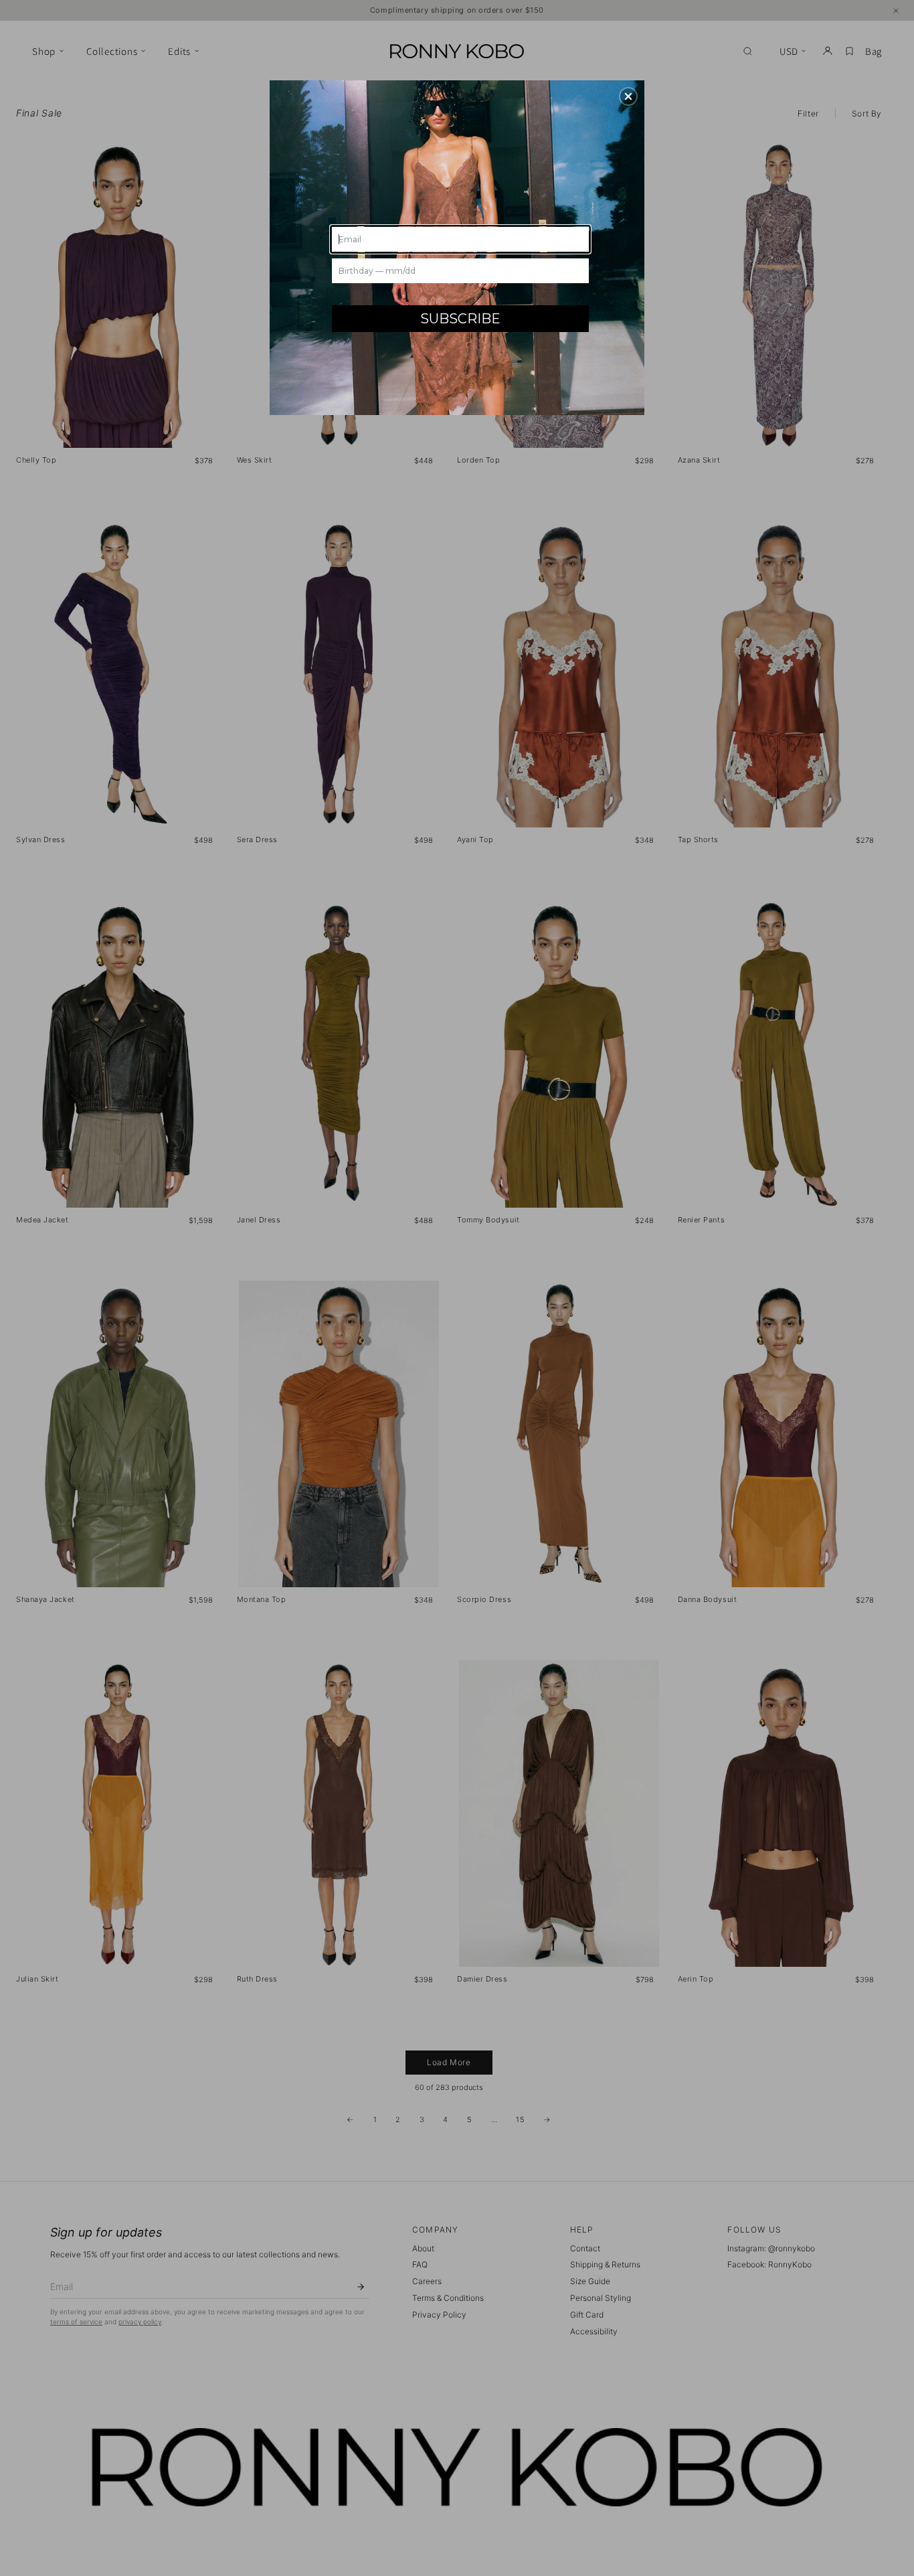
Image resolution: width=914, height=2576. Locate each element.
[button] (628, 96)
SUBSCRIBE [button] (460, 319)
